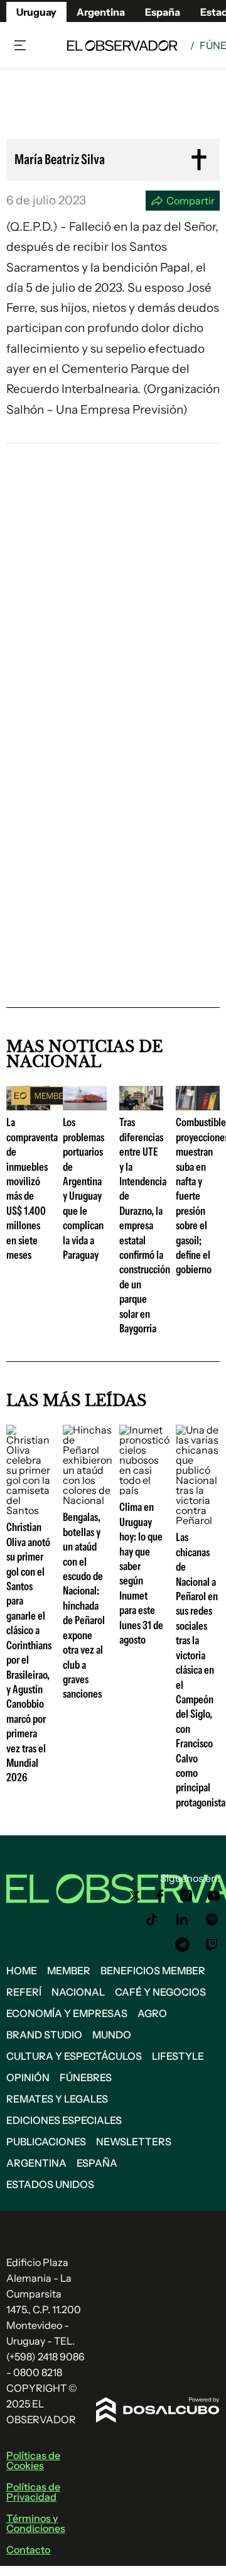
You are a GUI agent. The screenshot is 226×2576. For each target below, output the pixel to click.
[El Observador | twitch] (212, 1945)
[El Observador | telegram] (182, 1945)
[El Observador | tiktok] (152, 1920)
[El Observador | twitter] (135, 1896)
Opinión (28, 2077)
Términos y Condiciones (36, 2523)
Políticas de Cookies (33, 2460)
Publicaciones (46, 2142)
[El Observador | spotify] (212, 1920)
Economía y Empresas (67, 2013)
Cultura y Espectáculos (74, 2056)
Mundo (112, 2035)
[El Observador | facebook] (160, 1896)
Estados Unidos (50, 2184)
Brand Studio (44, 2035)
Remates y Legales (57, 2099)
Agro (152, 2013)
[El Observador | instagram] (186, 1896)
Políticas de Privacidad (33, 2492)
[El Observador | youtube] (214, 1896)
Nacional (78, 1992)
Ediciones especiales (64, 2120)
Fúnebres (86, 2077)
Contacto (28, 2550)
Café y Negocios (160, 1992)
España (97, 2163)
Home (22, 1971)
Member (69, 1971)
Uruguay (36, 12)
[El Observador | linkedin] (182, 1920)
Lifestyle (178, 2056)
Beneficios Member (153, 1971)
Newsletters (134, 2142)
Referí (24, 1992)
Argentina (36, 2163)
